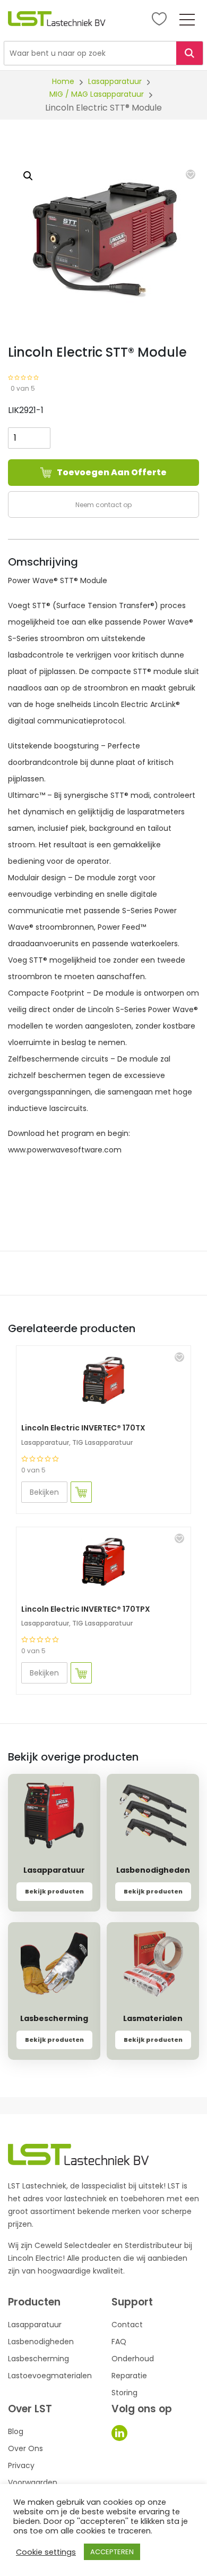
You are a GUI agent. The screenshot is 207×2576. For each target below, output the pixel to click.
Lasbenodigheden (41, 2342)
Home (63, 81)
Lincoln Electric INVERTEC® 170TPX (86, 1609)
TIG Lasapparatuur (102, 1442)
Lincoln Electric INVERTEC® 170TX (83, 1428)
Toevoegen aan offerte (112, 472)
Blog (16, 2431)
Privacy (21, 2465)
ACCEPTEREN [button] (112, 2552)
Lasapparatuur (115, 81)
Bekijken (44, 1492)
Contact (127, 2325)
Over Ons (25, 2448)
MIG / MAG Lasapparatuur (97, 94)
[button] (191, 174)
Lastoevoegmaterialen (50, 2376)
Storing (124, 2393)
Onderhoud (133, 2359)
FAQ (119, 2342)
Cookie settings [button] (46, 2552)
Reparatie (129, 2376)
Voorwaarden (33, 2482)
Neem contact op (103, 505)
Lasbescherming (38, 2359)
